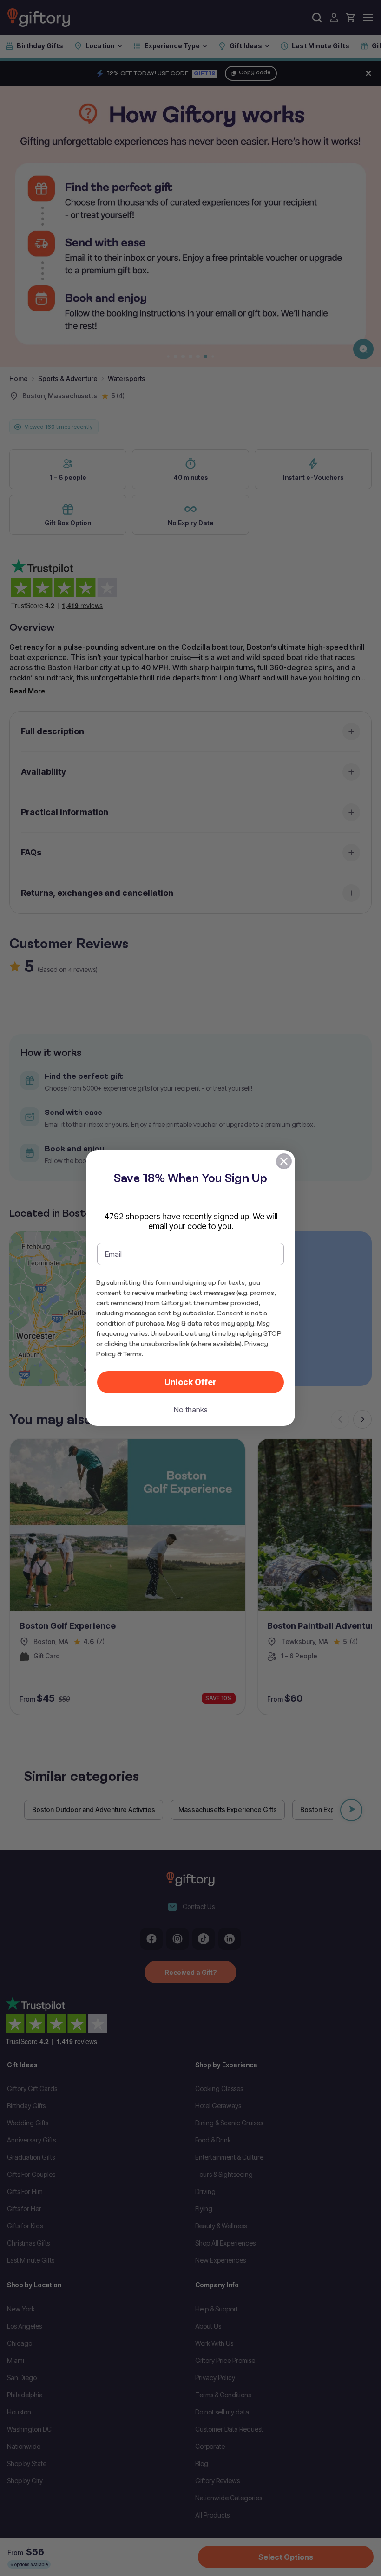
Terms (132, 1354)
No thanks (191, 1410)
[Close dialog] (284, 1161)
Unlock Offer (190, 1382)
